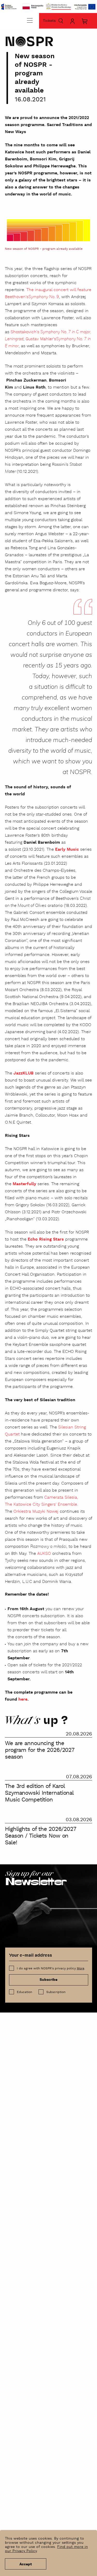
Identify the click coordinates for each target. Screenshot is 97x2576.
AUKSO (44, 1554)
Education (24, 1992)
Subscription (56, 1992)
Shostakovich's (25, 332)
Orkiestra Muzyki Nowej (36, 1512)
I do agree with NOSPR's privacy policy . (51, 1968)
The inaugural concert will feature (59, 290)
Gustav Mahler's (41, 339)
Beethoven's (17, 297)
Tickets (49, 21)
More (81, 1968)
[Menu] (30, 20)
